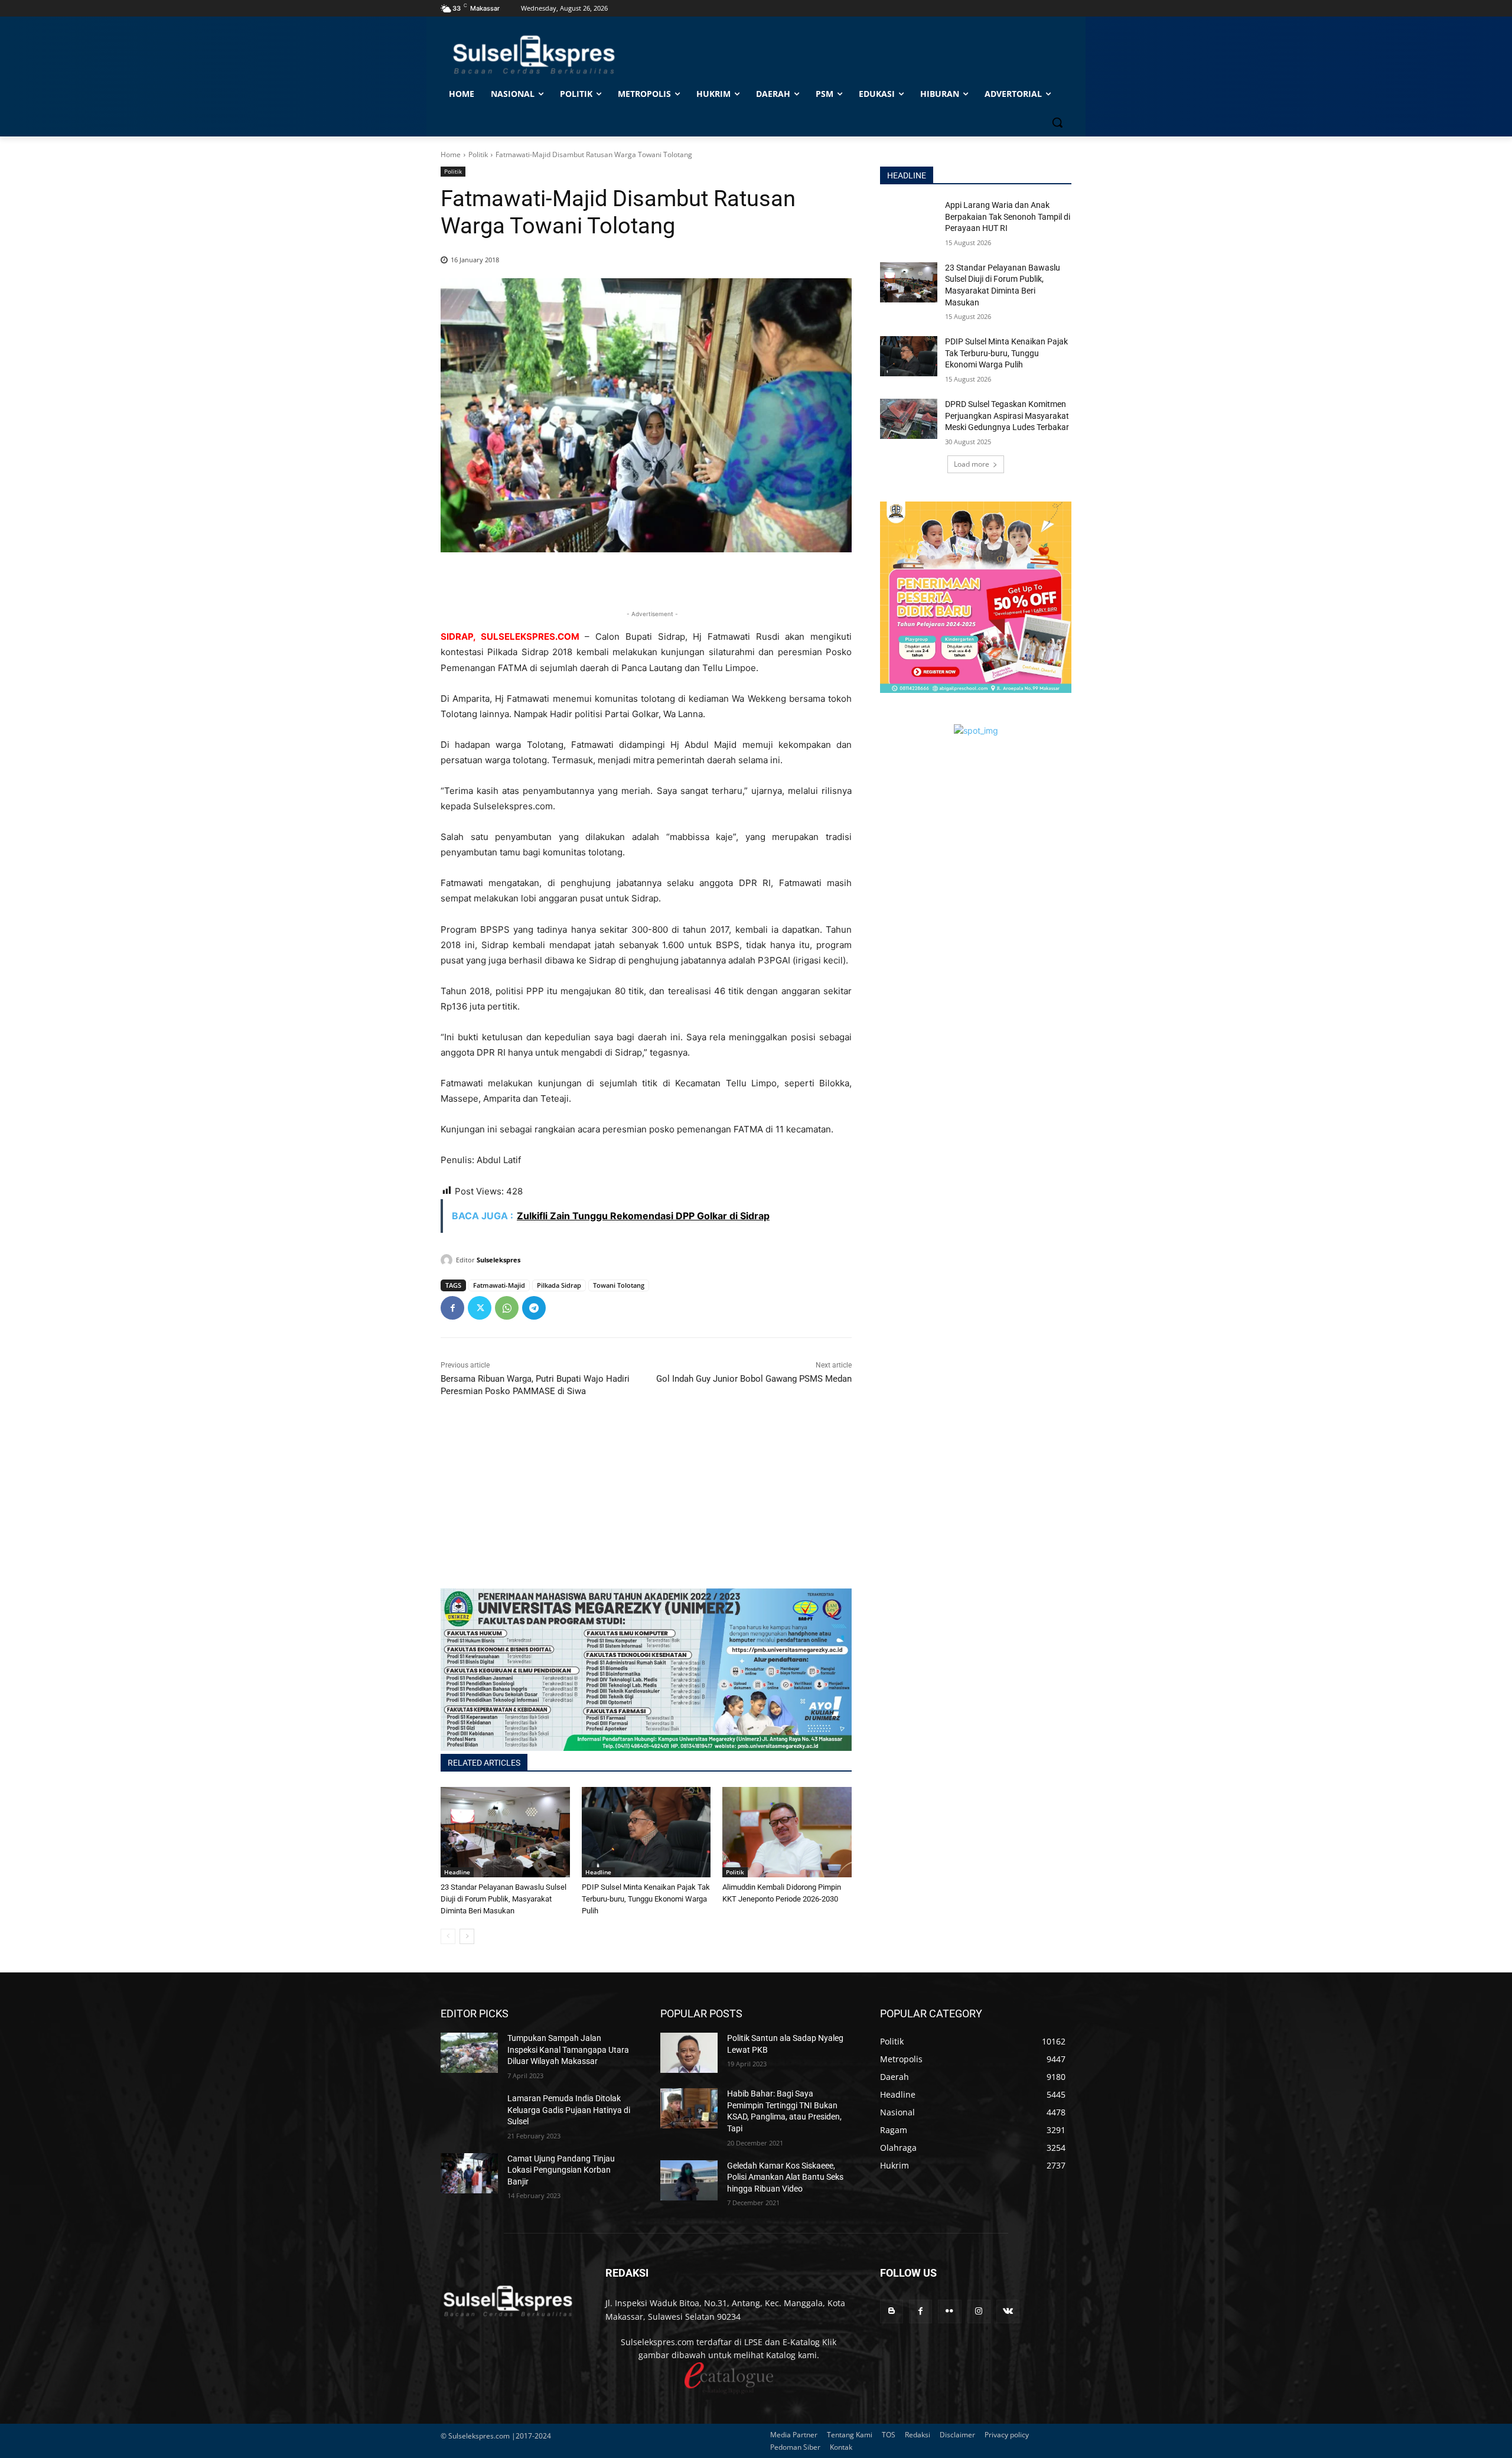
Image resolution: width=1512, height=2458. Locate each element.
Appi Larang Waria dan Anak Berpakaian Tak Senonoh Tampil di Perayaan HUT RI (1008, 217)
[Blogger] (892, 2311)
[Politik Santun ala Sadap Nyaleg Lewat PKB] (689, 2053)
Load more (972, 464)
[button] (1057, 122)
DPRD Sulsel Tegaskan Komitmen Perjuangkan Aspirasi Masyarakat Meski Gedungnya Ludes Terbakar (1007, 416)
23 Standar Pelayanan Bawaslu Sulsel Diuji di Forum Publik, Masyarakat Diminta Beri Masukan (504, 1899)
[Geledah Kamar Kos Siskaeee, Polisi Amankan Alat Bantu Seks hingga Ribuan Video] (689, 2180)
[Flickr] (949, 2311)
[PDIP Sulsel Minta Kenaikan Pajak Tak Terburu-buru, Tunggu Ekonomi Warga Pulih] (646, 1832)
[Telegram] (534, 1308)
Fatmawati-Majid (499, 1285)
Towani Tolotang (619, 1285)
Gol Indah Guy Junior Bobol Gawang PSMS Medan (754, 1379)
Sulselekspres (498, 1260)
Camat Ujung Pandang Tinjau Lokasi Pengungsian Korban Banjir (561, 2170)
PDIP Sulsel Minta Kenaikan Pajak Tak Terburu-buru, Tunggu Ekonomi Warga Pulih (646, 1899)
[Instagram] (979, 2311)
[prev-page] (448, 1936)
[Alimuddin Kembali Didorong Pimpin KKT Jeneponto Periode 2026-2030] (787, 1832)
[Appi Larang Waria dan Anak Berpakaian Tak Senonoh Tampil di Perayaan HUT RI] (909, 220)
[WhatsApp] (507, 1308)
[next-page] (467, 1936)
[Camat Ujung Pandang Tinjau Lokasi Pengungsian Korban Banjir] (469, 2173)
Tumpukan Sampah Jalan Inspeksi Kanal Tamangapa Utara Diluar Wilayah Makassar (568, 2050)
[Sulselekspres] (448, 1260)
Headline (457, 1872)
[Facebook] (452, 1308)
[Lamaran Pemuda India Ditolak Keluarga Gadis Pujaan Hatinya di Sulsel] (469, 2113)
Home (451, 154)
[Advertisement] (646, 1506)
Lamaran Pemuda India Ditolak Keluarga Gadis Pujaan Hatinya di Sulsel (569, 2110)
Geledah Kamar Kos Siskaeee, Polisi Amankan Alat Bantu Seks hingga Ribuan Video (785, 2177)
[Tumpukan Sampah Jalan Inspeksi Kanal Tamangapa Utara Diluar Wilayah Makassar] (469, 2053)
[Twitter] (480, 1308)
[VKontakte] (1008, 2311)
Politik (478, 154)
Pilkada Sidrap (559, 1285)
